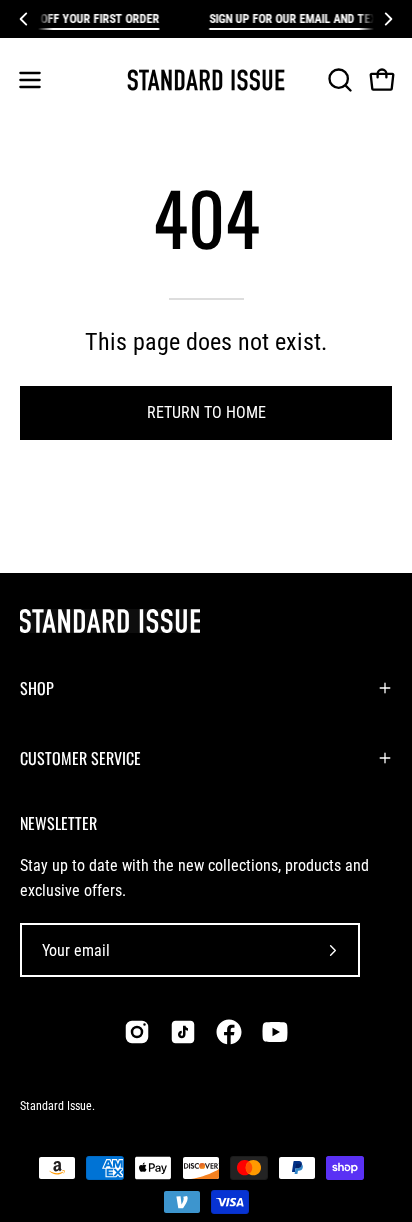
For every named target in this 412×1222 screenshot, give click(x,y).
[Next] (388, 19)
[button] (338, 80)
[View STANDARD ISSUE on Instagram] (137, 1032)
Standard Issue (56, 1106)
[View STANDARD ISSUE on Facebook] (229, 1032)
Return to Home (206, 412)
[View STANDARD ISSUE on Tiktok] (183, 1032)
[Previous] (24, 19)
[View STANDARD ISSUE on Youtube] (275, 1032)
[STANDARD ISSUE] (206, 80)
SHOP (37, 688)
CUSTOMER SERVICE (80, 758)
